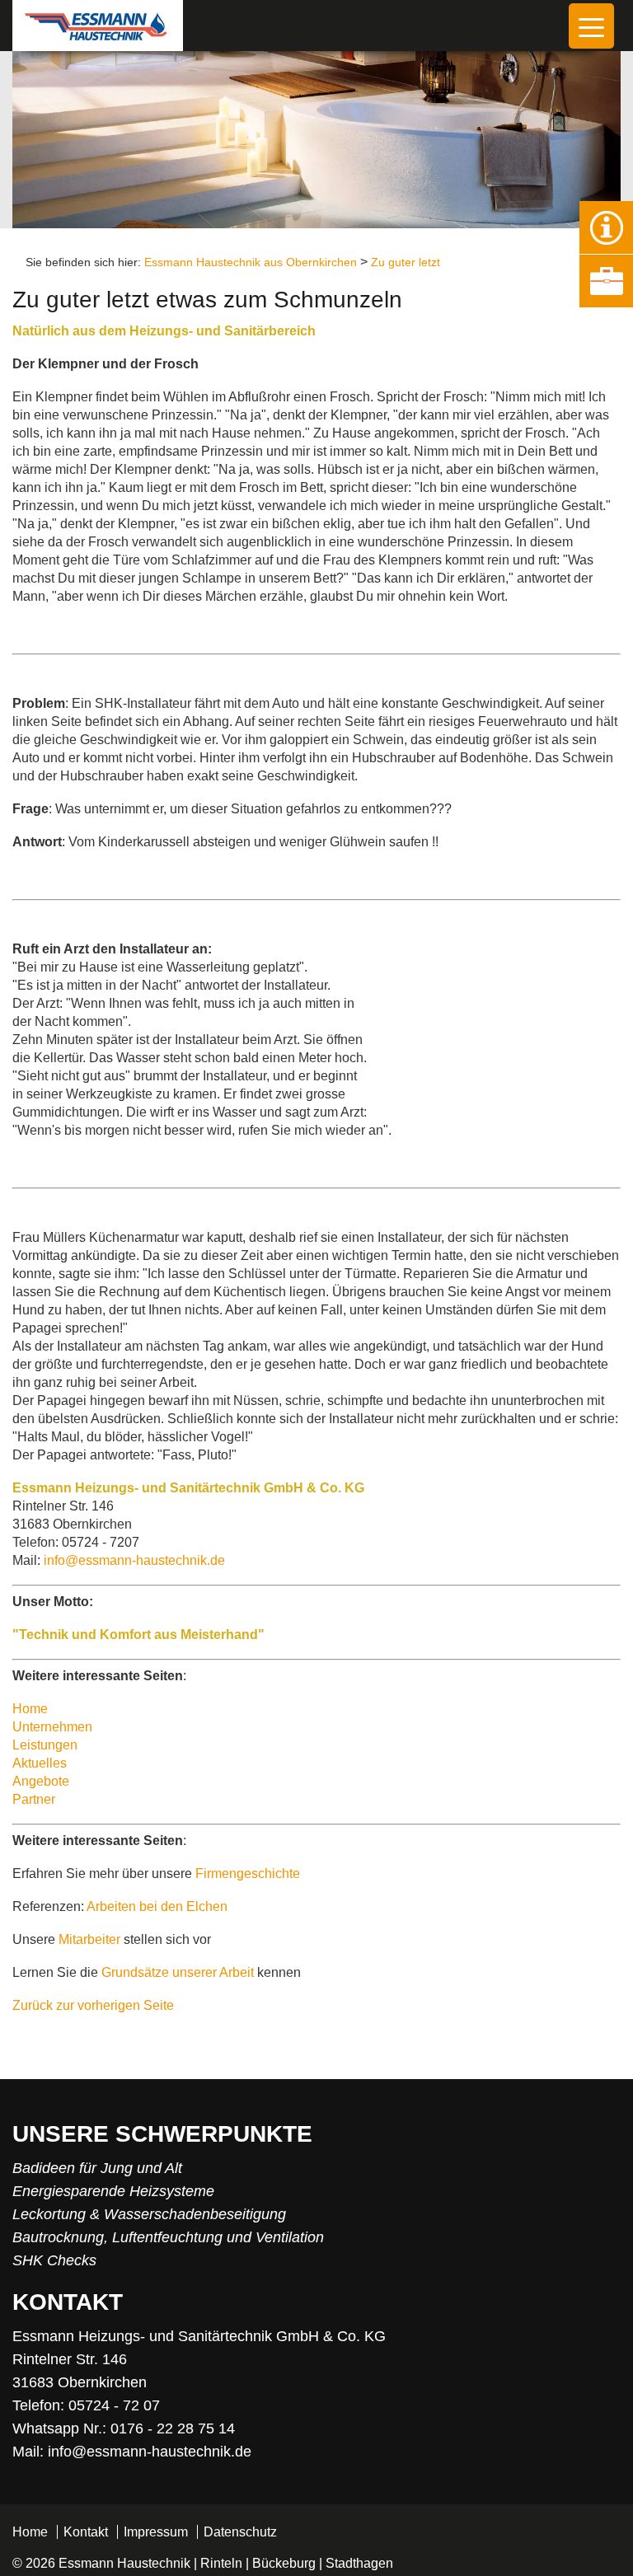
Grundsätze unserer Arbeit (178, 1972)
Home (30, 1709)
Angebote (41, 1781)
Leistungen (45, 1745)
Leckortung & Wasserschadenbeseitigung (149, 2214)
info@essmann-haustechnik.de (134, 1560)
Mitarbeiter (89, 1939)
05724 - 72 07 (114, 2405)
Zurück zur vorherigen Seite (93, 2005)
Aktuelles (40, 1763)
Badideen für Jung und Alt (97, 2168)
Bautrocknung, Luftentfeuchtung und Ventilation (168, 2237)
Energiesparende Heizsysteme (113, 2191)
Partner (34, 1799)
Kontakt (86, 2532)
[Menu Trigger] (591, 26)
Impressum (156, 2532)
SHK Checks (54, 2260)
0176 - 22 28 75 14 (173, 2428)
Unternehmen (52, 1727)
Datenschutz (240, 2532)
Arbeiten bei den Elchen (157, 1906)
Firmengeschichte (248, 1873)
